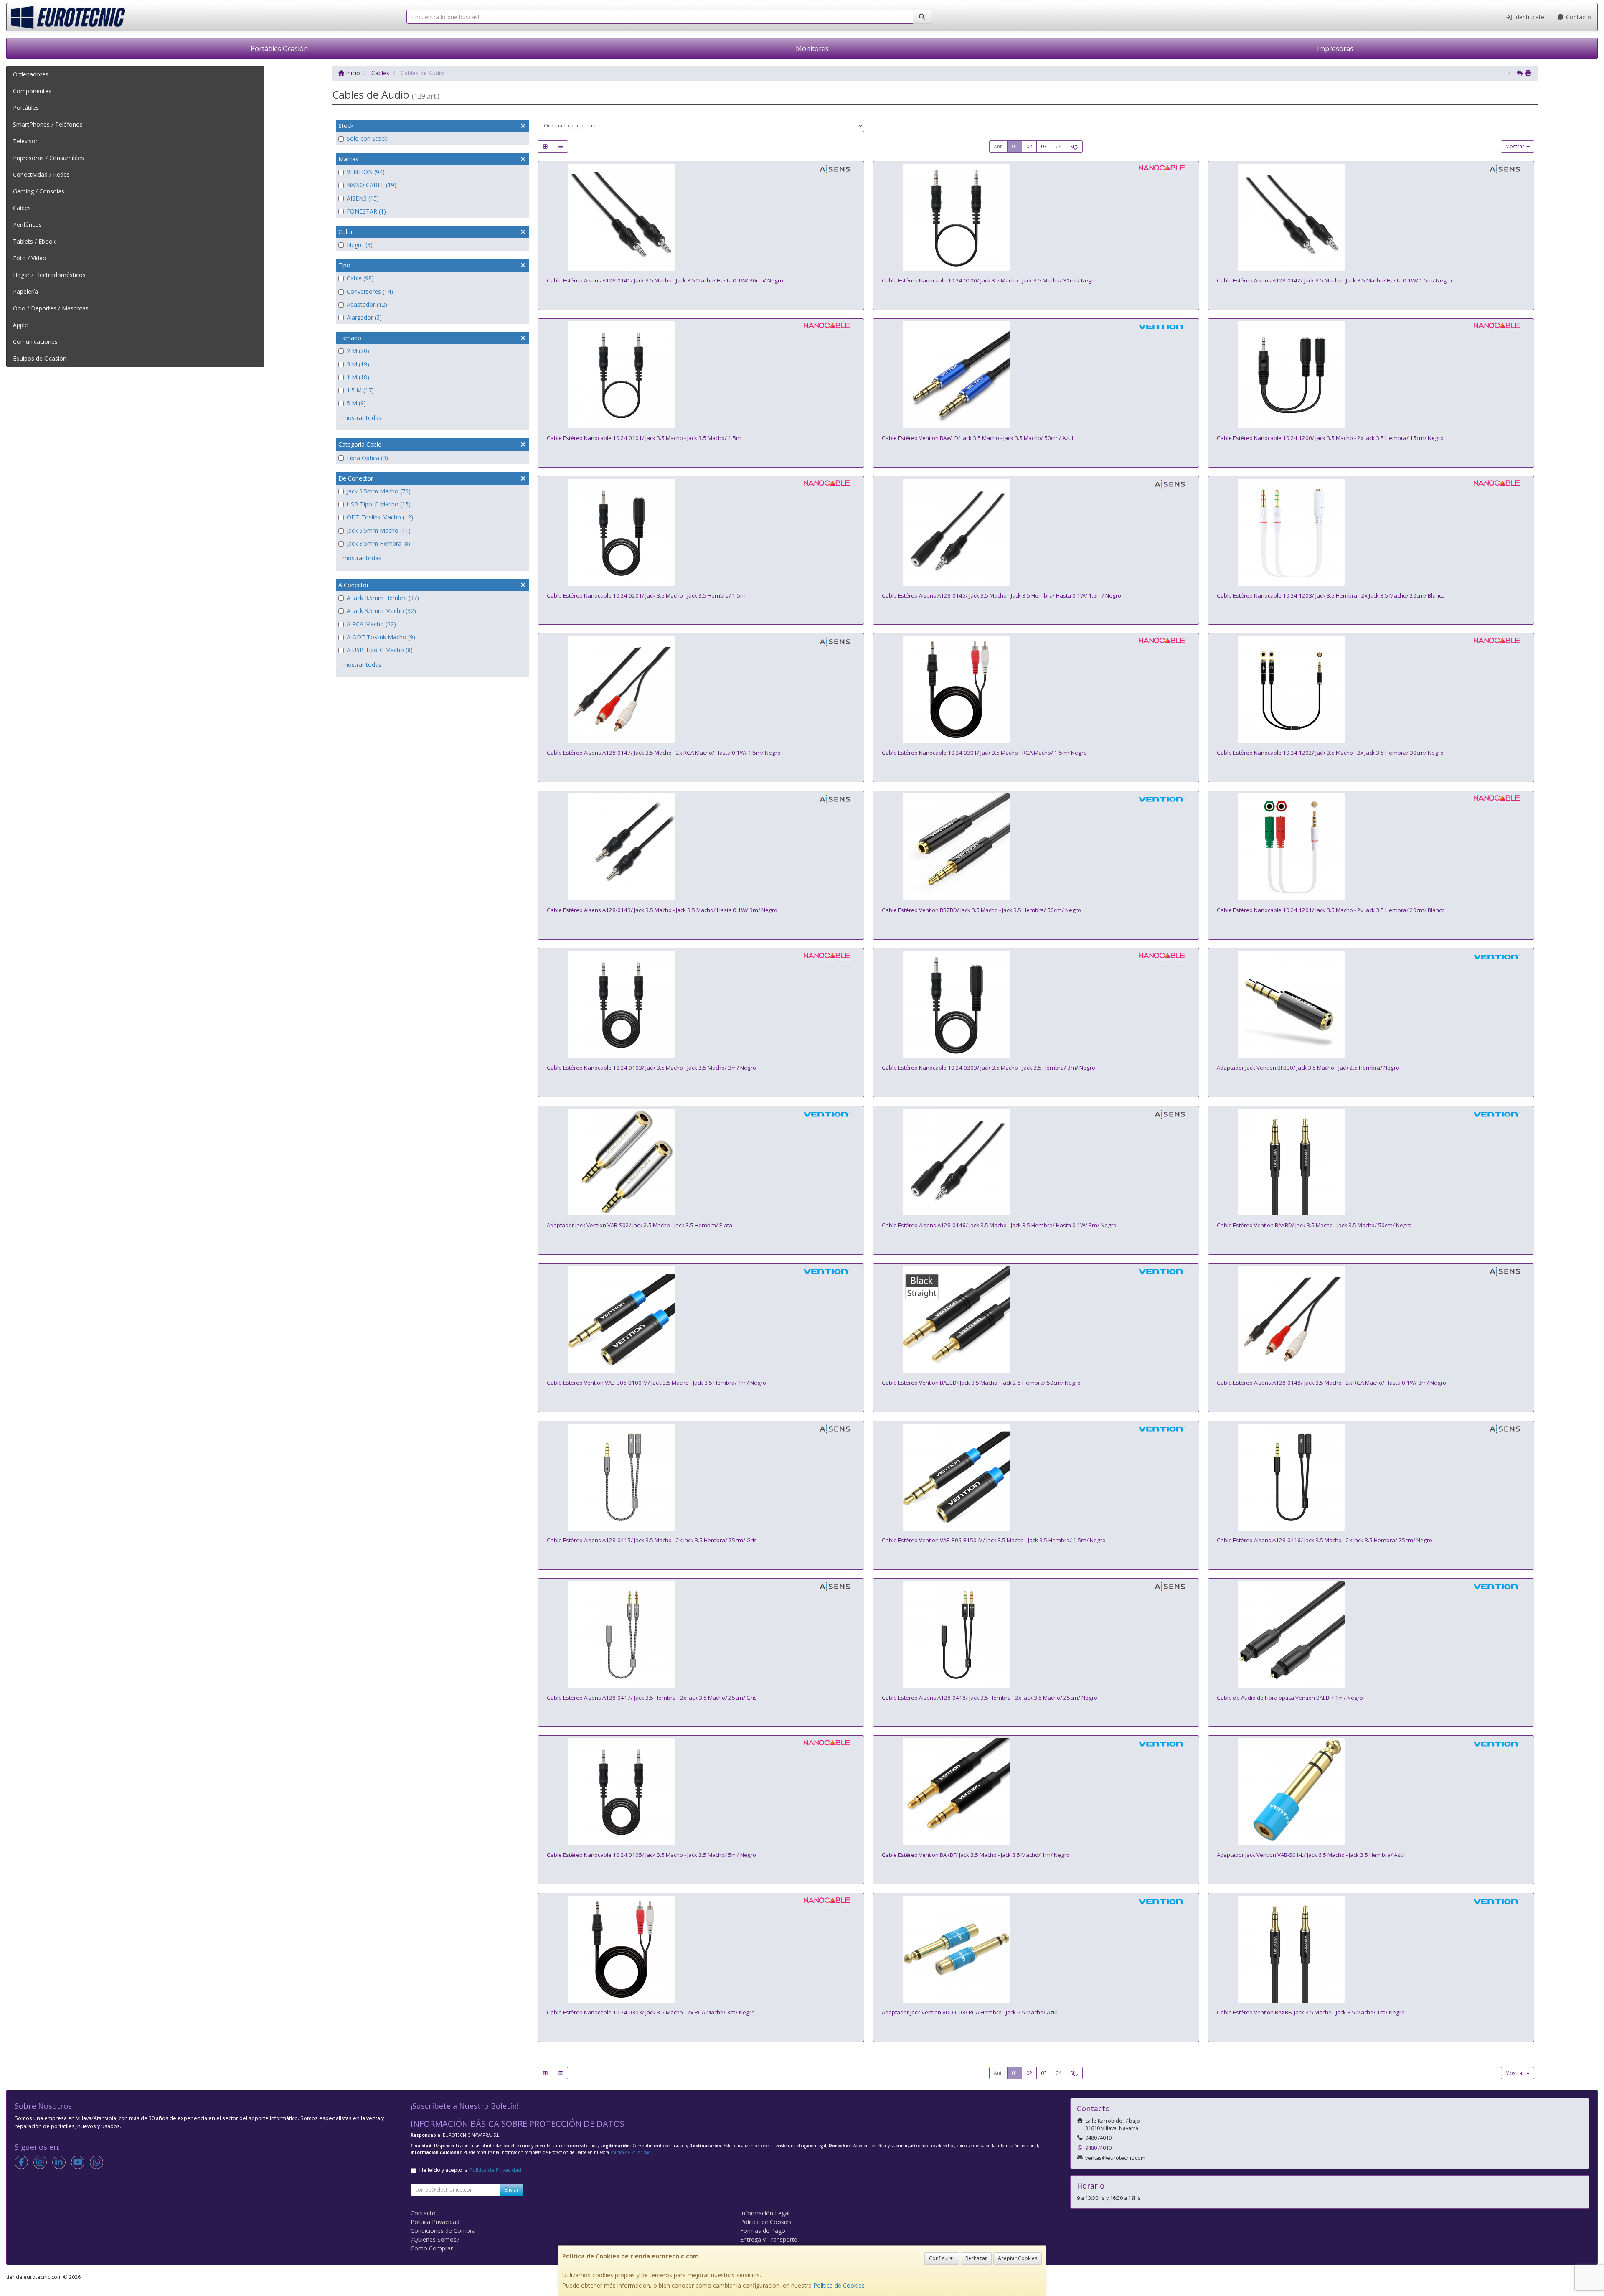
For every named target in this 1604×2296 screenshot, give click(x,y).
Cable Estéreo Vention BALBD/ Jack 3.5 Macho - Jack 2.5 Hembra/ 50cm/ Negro (981, 1383)
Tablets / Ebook (34, 241)
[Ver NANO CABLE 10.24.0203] (1036, 1004)
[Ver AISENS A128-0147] (701, 689)
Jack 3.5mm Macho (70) (379, 491)
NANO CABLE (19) (372, 185)
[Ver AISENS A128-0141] (701, 217)
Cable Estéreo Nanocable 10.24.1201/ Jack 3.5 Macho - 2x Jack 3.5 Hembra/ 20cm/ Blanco (1331, 910)
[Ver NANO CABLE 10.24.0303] (701, 1949)
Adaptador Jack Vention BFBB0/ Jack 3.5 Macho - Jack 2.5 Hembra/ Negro (1308, 1068)
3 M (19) (358, 364)
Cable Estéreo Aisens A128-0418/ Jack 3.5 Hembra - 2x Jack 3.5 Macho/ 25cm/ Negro (990, 1698)
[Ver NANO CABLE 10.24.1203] (1371, 532)
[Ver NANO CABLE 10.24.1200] (1371, 375)
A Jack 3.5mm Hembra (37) (383, 598)
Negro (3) (360, 245)
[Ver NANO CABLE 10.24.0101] (701, 375)
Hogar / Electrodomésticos (49, 275)
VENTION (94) (366, 172)
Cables (22, 208)
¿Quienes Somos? (435, 2239)
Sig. (1074, 146)
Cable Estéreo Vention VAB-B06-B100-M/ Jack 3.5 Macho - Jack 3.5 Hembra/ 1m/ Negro (656, 1383)
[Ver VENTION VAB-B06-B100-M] (701, 1320)
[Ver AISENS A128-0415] (701, 1477)
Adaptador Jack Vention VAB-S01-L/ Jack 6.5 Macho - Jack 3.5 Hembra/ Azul (1311, 1855)
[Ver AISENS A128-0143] (701, 847)
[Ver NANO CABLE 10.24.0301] (1036, 689)
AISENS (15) (363, 198)
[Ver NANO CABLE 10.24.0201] (701, 532)
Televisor (25, 141)
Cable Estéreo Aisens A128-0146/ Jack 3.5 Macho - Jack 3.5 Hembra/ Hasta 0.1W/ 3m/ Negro (999, 1225)
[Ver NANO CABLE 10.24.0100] (1036, 217)
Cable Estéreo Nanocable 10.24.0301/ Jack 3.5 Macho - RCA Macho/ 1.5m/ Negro (984, 753)
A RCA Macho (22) (371, 624)
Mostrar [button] (1515, 146)
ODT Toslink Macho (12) (380, 517)
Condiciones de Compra (443, 2231)
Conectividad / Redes (41, 174)
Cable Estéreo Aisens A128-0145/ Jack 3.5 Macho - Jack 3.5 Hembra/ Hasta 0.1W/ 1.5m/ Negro (1001, 595)
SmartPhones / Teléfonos (48, 124)
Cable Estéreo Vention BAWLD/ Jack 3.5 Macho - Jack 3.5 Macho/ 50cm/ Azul (977, 438)
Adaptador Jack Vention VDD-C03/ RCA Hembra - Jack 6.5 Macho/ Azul (970, 2012)
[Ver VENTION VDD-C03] (1036, 1949)
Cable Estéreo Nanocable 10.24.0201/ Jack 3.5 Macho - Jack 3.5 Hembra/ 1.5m (646, 595)
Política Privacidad (435, 2222)
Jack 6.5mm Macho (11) (379, 530)
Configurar (942, 2258)
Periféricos (27, 225)
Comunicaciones (35, 342)
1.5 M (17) (360, 390)
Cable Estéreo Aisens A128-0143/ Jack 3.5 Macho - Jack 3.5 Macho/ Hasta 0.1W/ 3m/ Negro (662, 910)
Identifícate (1528, 17)
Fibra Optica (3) (367, 458)
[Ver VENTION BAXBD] (1371, 1162)
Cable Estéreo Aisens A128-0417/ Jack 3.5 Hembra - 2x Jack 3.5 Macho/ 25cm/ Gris (652, 1698)
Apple (20, 325)
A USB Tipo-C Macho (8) (380, 650)
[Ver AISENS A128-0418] (1036, 1635)
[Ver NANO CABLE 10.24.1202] (1371, 689)
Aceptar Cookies (1018, 2258)
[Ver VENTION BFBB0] (1371, 1004)
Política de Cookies (839, 2285)
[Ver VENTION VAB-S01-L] (1371, 1792)
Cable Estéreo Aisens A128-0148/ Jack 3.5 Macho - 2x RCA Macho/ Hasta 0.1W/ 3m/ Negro (1331, 1383)
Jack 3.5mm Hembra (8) (378, 543)
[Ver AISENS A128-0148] (1371, 1320)
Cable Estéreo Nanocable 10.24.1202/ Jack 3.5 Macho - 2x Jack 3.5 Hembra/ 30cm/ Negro (1330, 753)
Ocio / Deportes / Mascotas (51, 308)
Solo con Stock (367, 139)
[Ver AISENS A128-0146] (1036, 1162)
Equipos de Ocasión (40, 358)
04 (1058, 146)
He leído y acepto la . (471, 2170)
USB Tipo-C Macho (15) (379, 504)
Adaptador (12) (367, 304)
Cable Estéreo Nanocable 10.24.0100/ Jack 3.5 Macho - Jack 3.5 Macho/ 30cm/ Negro (989, 280)
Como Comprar (432, 2248)
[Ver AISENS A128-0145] (1036, 532)
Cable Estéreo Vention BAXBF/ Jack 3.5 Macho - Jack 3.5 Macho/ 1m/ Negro (1311, 2012)
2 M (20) (358, 351)
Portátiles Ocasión (279, 48)
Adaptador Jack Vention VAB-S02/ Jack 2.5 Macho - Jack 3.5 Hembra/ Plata (640, 1225)
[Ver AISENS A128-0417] (701, 1635)
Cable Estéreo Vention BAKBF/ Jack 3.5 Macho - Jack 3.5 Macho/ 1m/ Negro (976, 1855)
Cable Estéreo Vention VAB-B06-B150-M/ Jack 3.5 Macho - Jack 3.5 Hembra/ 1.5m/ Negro (994, 1540)
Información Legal (765, 2213)
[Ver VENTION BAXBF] (1371, 1949)
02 (1029, 146)
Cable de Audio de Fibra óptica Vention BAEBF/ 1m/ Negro (1290, 1698)
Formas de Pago (763, 2231)
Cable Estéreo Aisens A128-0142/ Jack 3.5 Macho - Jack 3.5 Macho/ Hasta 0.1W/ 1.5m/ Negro (1334, 280)
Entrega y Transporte (769, 2239)
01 (1015, 146)
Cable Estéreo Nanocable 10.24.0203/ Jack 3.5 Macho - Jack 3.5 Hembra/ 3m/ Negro (989, 1068)
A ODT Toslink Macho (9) (381, 637)
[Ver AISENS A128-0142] (1371, 217)
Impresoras (1335, 48)
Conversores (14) (370, 291)
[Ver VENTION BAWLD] (1036, 375)
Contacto (1578, 17)
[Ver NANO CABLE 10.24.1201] (1371, 847)
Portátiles (26, 108)
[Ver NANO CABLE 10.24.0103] (701, 1004)
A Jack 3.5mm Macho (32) (381, 611)
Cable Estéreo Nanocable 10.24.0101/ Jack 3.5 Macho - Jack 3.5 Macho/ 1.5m (644, 438)
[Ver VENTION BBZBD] (1036, 847)
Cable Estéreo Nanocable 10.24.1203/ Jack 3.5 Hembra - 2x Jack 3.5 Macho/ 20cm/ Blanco (1331, 595)
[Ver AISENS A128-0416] (1371, 1477)
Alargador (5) (364, 317)
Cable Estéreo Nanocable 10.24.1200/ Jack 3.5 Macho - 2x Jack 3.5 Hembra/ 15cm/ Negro (1330, 438)
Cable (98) (360, 278)
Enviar (512, 2190)
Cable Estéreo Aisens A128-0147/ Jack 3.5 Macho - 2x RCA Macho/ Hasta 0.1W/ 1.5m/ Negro (664, 753)
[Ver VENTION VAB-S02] (701, 1162)
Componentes (32, 91)
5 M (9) (356, 403)
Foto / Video (30, 258)
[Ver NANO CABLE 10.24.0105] (701, 1792)
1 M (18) (358, 377)
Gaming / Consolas (39, 191)
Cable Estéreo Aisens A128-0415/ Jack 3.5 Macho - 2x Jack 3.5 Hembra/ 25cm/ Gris (652, 1540)
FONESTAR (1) (366, 211)
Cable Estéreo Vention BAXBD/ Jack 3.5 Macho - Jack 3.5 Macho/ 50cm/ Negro (1314, 1225)
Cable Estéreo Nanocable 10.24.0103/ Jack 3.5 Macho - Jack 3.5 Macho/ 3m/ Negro (651, 1068)
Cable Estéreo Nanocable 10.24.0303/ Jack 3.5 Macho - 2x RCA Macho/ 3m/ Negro (651, 2012)
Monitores (812, 48)
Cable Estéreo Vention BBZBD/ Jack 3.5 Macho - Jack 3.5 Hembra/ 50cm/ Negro (981, 910)
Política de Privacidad (631, 2152)
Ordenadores (31, 74)
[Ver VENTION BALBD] (1036, 1320)
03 (1044, 146)
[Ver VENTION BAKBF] (1036, 1792)
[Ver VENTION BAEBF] (1371, 1635)
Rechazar (976, 2258)
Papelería (25, 291)
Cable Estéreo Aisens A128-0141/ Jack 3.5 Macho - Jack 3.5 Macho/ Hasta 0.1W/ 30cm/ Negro (665, 280)
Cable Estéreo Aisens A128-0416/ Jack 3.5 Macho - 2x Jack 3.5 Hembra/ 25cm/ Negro (1325, 1540)
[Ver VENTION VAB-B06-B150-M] (1036, 1477)
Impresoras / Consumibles (48, 158)
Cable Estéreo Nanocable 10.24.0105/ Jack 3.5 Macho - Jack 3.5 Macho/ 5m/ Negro (651, 1855)
